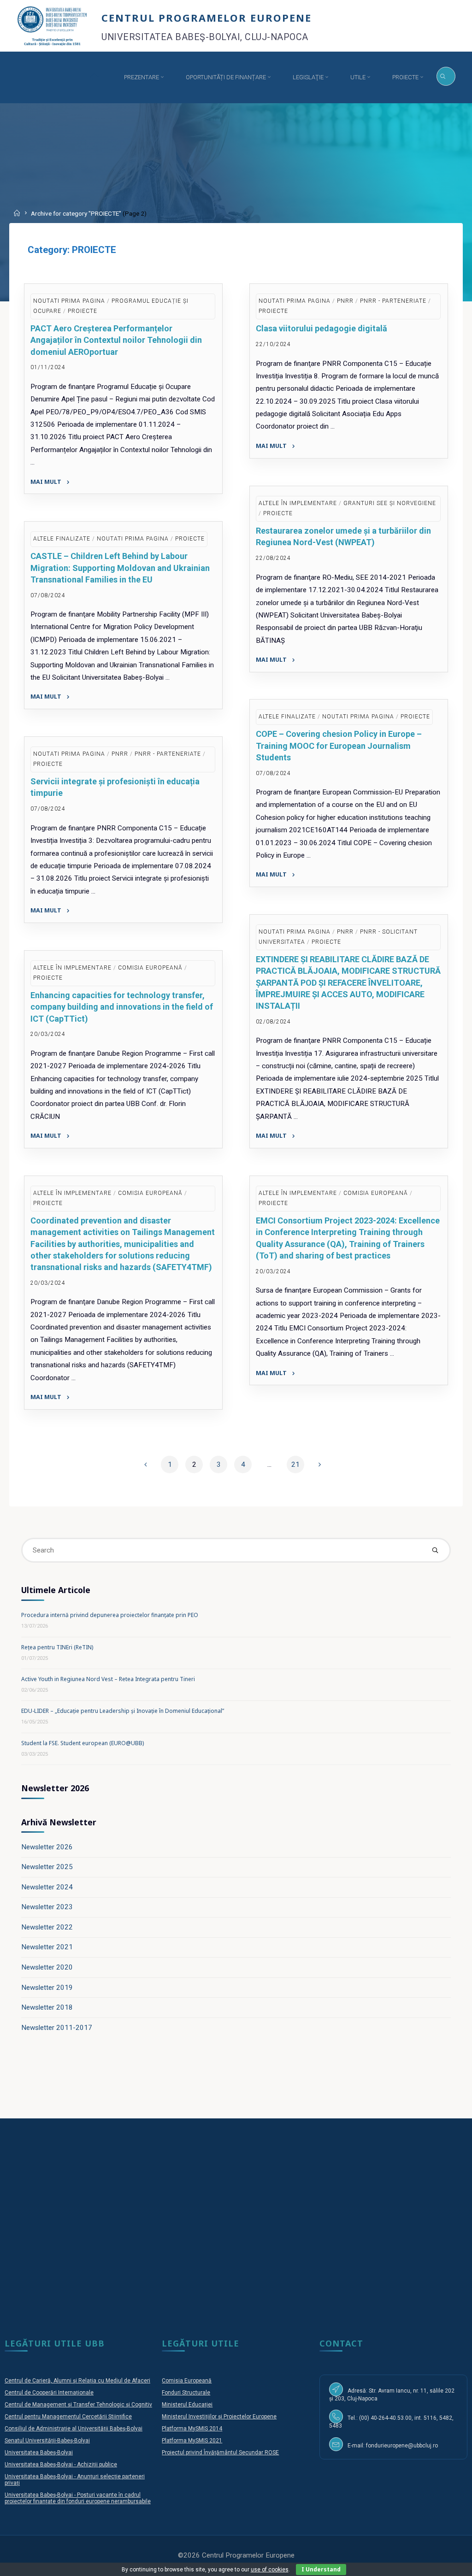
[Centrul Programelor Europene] (52, 25)
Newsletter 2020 (47, 1967)
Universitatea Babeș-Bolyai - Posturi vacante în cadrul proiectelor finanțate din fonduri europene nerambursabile (78, 2498)
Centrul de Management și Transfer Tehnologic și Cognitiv (78, 2405)
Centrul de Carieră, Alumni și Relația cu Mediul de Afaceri (77, 2381)
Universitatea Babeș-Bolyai (39, 2452)
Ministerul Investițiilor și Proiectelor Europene (219, 2417)
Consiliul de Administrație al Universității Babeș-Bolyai (74, 2429)
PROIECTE (83, 311)
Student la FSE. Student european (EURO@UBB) (83, 1743)
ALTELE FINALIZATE (62, 539)
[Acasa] (95, 77)
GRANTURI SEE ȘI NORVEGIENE (390, 503)
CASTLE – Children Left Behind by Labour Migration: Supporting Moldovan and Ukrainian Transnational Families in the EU (120, 568)
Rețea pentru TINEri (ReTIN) (57, 1647)
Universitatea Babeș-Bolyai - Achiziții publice (61, 2464)
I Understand (321, 2569)
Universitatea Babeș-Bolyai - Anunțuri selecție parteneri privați (75, 2480)
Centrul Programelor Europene (206, 17)
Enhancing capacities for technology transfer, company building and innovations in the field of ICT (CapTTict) (122, 1007)
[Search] (446, 76)
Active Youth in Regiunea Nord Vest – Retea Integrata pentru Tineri (108, 1679)
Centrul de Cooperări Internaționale (49, 2393)
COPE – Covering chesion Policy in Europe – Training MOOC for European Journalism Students (339, 746)
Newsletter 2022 (47, 1927)
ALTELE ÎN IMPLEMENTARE (298, 503)
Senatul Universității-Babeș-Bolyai (47, 2441)
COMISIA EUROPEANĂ (150, 968)
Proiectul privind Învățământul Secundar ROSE (220, 2452)
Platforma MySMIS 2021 (192, 2441)
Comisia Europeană (187, 2381)
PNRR (346, 301)
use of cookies (270, 2570)
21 (295, 1464)
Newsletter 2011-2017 (57, 2028)
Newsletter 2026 (47, 1847)
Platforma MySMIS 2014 (192, 2429)
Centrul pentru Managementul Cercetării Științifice (68, 2417)
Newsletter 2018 (47, 2007)
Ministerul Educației (187, 2405)
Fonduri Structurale (186, 2393)
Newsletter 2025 (47, 1867)
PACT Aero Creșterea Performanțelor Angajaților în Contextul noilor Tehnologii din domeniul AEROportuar (116, 340)
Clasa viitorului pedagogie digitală (322, 329)
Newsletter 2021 (47, 1947)
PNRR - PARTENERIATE (394, 301)
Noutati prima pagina (69, 301)
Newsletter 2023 (47, 1907)
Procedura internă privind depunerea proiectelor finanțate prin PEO (110, 1615)
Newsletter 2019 (47, 1988)
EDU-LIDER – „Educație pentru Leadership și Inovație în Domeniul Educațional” (123, 1711)
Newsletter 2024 (47, 1887)
